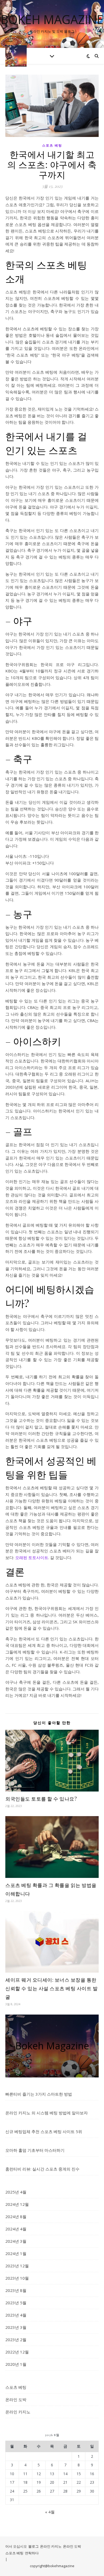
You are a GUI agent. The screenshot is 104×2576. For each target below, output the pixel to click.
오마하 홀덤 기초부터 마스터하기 (35, 2150)
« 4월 (50, 2512)
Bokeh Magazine (52, 19)
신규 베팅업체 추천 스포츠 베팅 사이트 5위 (44, 2131)
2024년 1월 (16, 2253)
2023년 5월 (16, 2303)
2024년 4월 (16, 2229)
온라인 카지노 (18, 2412)
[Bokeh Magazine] (16, 56)
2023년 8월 (16, 2290)
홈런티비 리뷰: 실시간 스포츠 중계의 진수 (42, 2169)
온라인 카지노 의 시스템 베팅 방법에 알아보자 (47, 2113)
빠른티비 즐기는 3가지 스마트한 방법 (39, 2094)
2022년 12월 (17, 2352)
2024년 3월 (16, 2241)
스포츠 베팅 (52, 145)
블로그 (33, 2546)
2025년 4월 (16, 2192)
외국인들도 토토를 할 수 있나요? (41, 1799)
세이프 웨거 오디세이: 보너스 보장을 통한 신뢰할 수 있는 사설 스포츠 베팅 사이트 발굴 (51, 1988)
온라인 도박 (16, 2399)
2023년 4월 (16, 2315)
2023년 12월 (17, 2266)
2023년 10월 (17, 2278)
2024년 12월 (17, 2204)
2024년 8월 (16, 2217)
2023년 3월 (16, 2327)
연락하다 (32, 2553)
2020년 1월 (16, 2364)
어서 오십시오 (16, 2546)
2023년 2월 (16, 2340)
